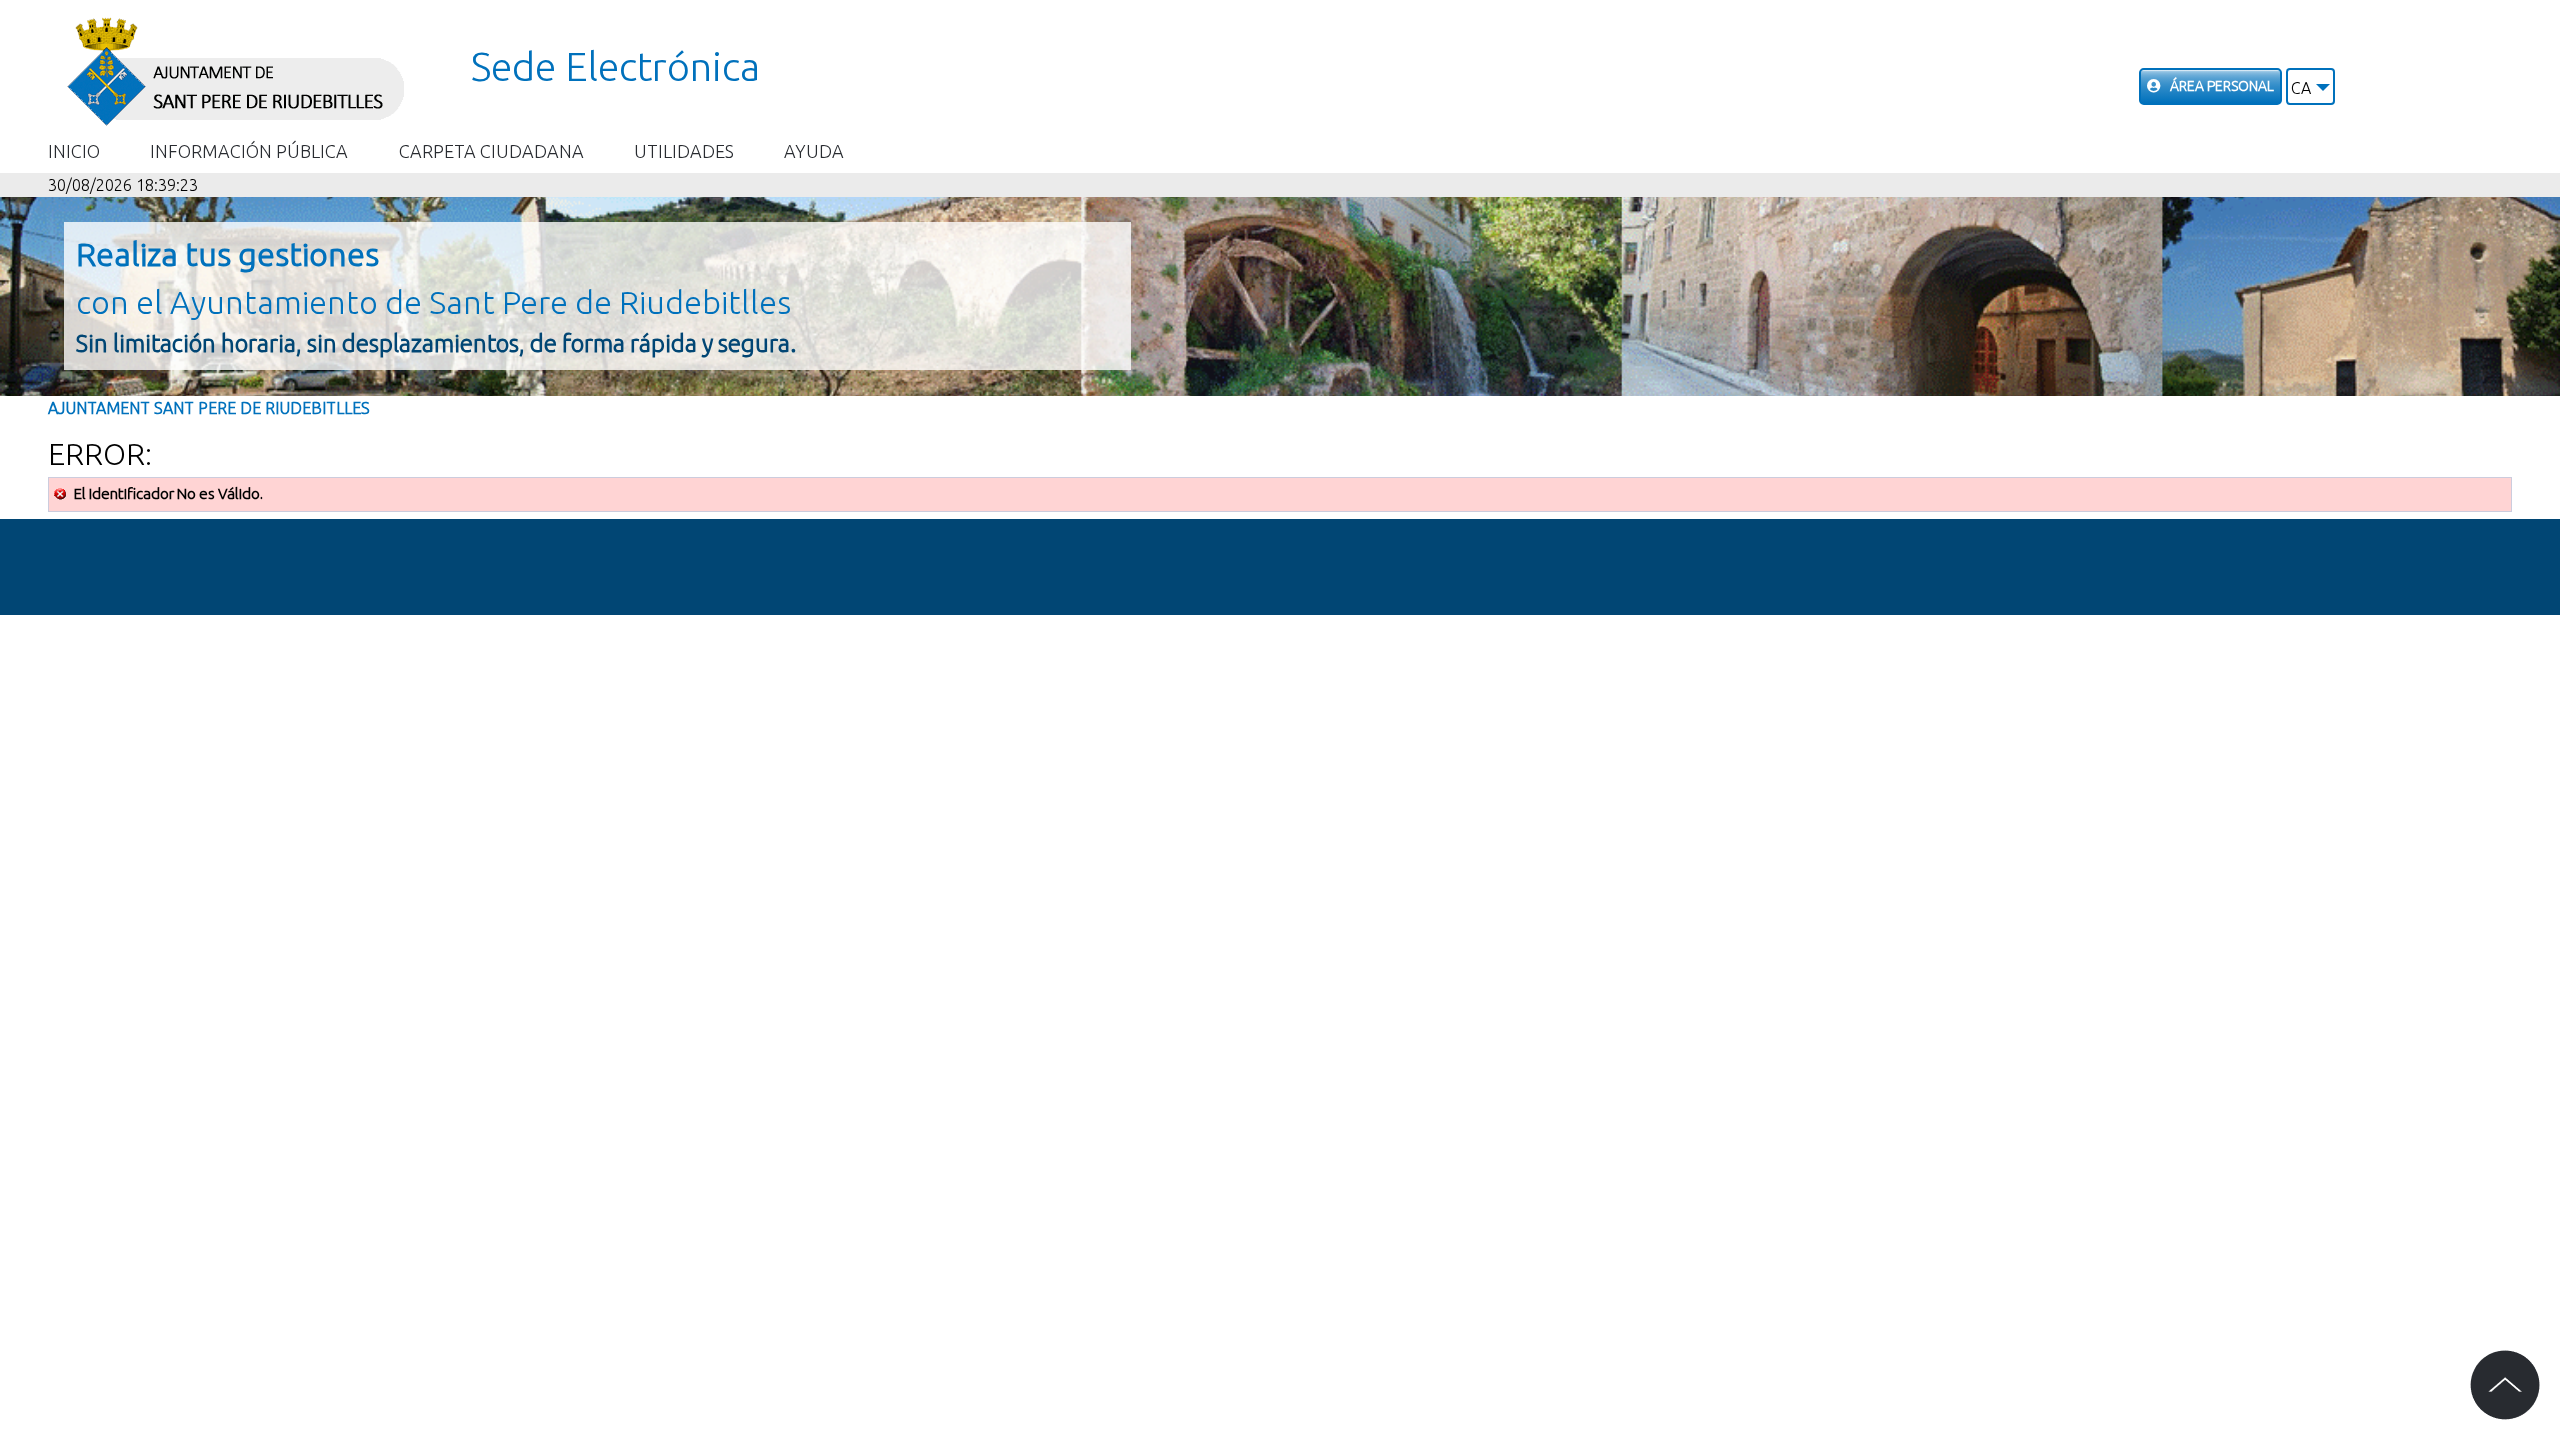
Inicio (74, 151)
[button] (2310, 86)
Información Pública (249, 151)
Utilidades (684, 151)
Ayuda (814, 151)
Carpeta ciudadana (491, 151)
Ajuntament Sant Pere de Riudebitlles (209, 408)
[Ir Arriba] (2505, 1385)
